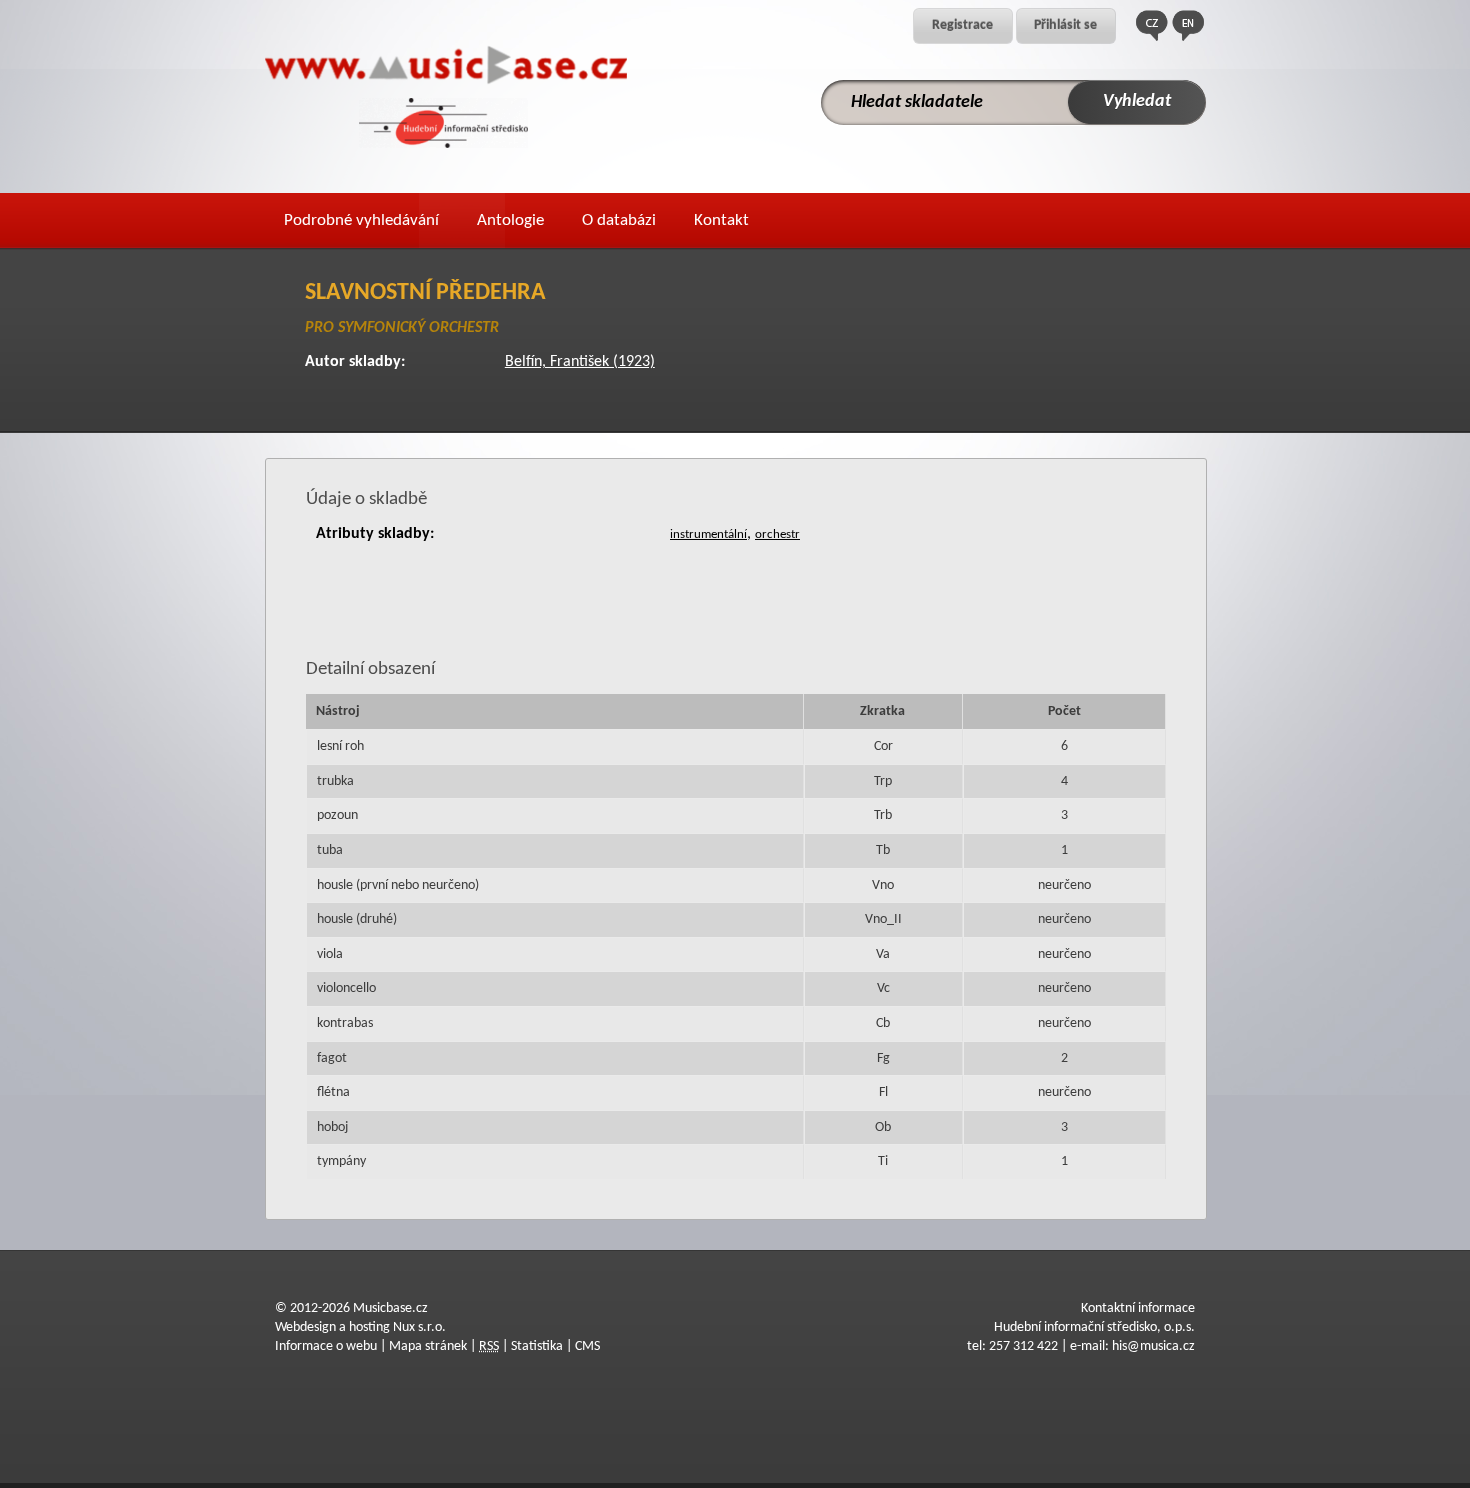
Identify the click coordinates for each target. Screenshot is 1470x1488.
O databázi (619, 220)
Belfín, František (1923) (580, 362)
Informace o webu (326, 1346)
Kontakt (721, 220)
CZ (1152, 25)
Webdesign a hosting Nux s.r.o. (360, 1327)
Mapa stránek (428, 1346)
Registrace (962, 25)
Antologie (510, 220)
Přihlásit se (1065, 25)
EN (1188, 25)
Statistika (537, 1346)
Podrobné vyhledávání (361, 220)
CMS (587, 1346)
